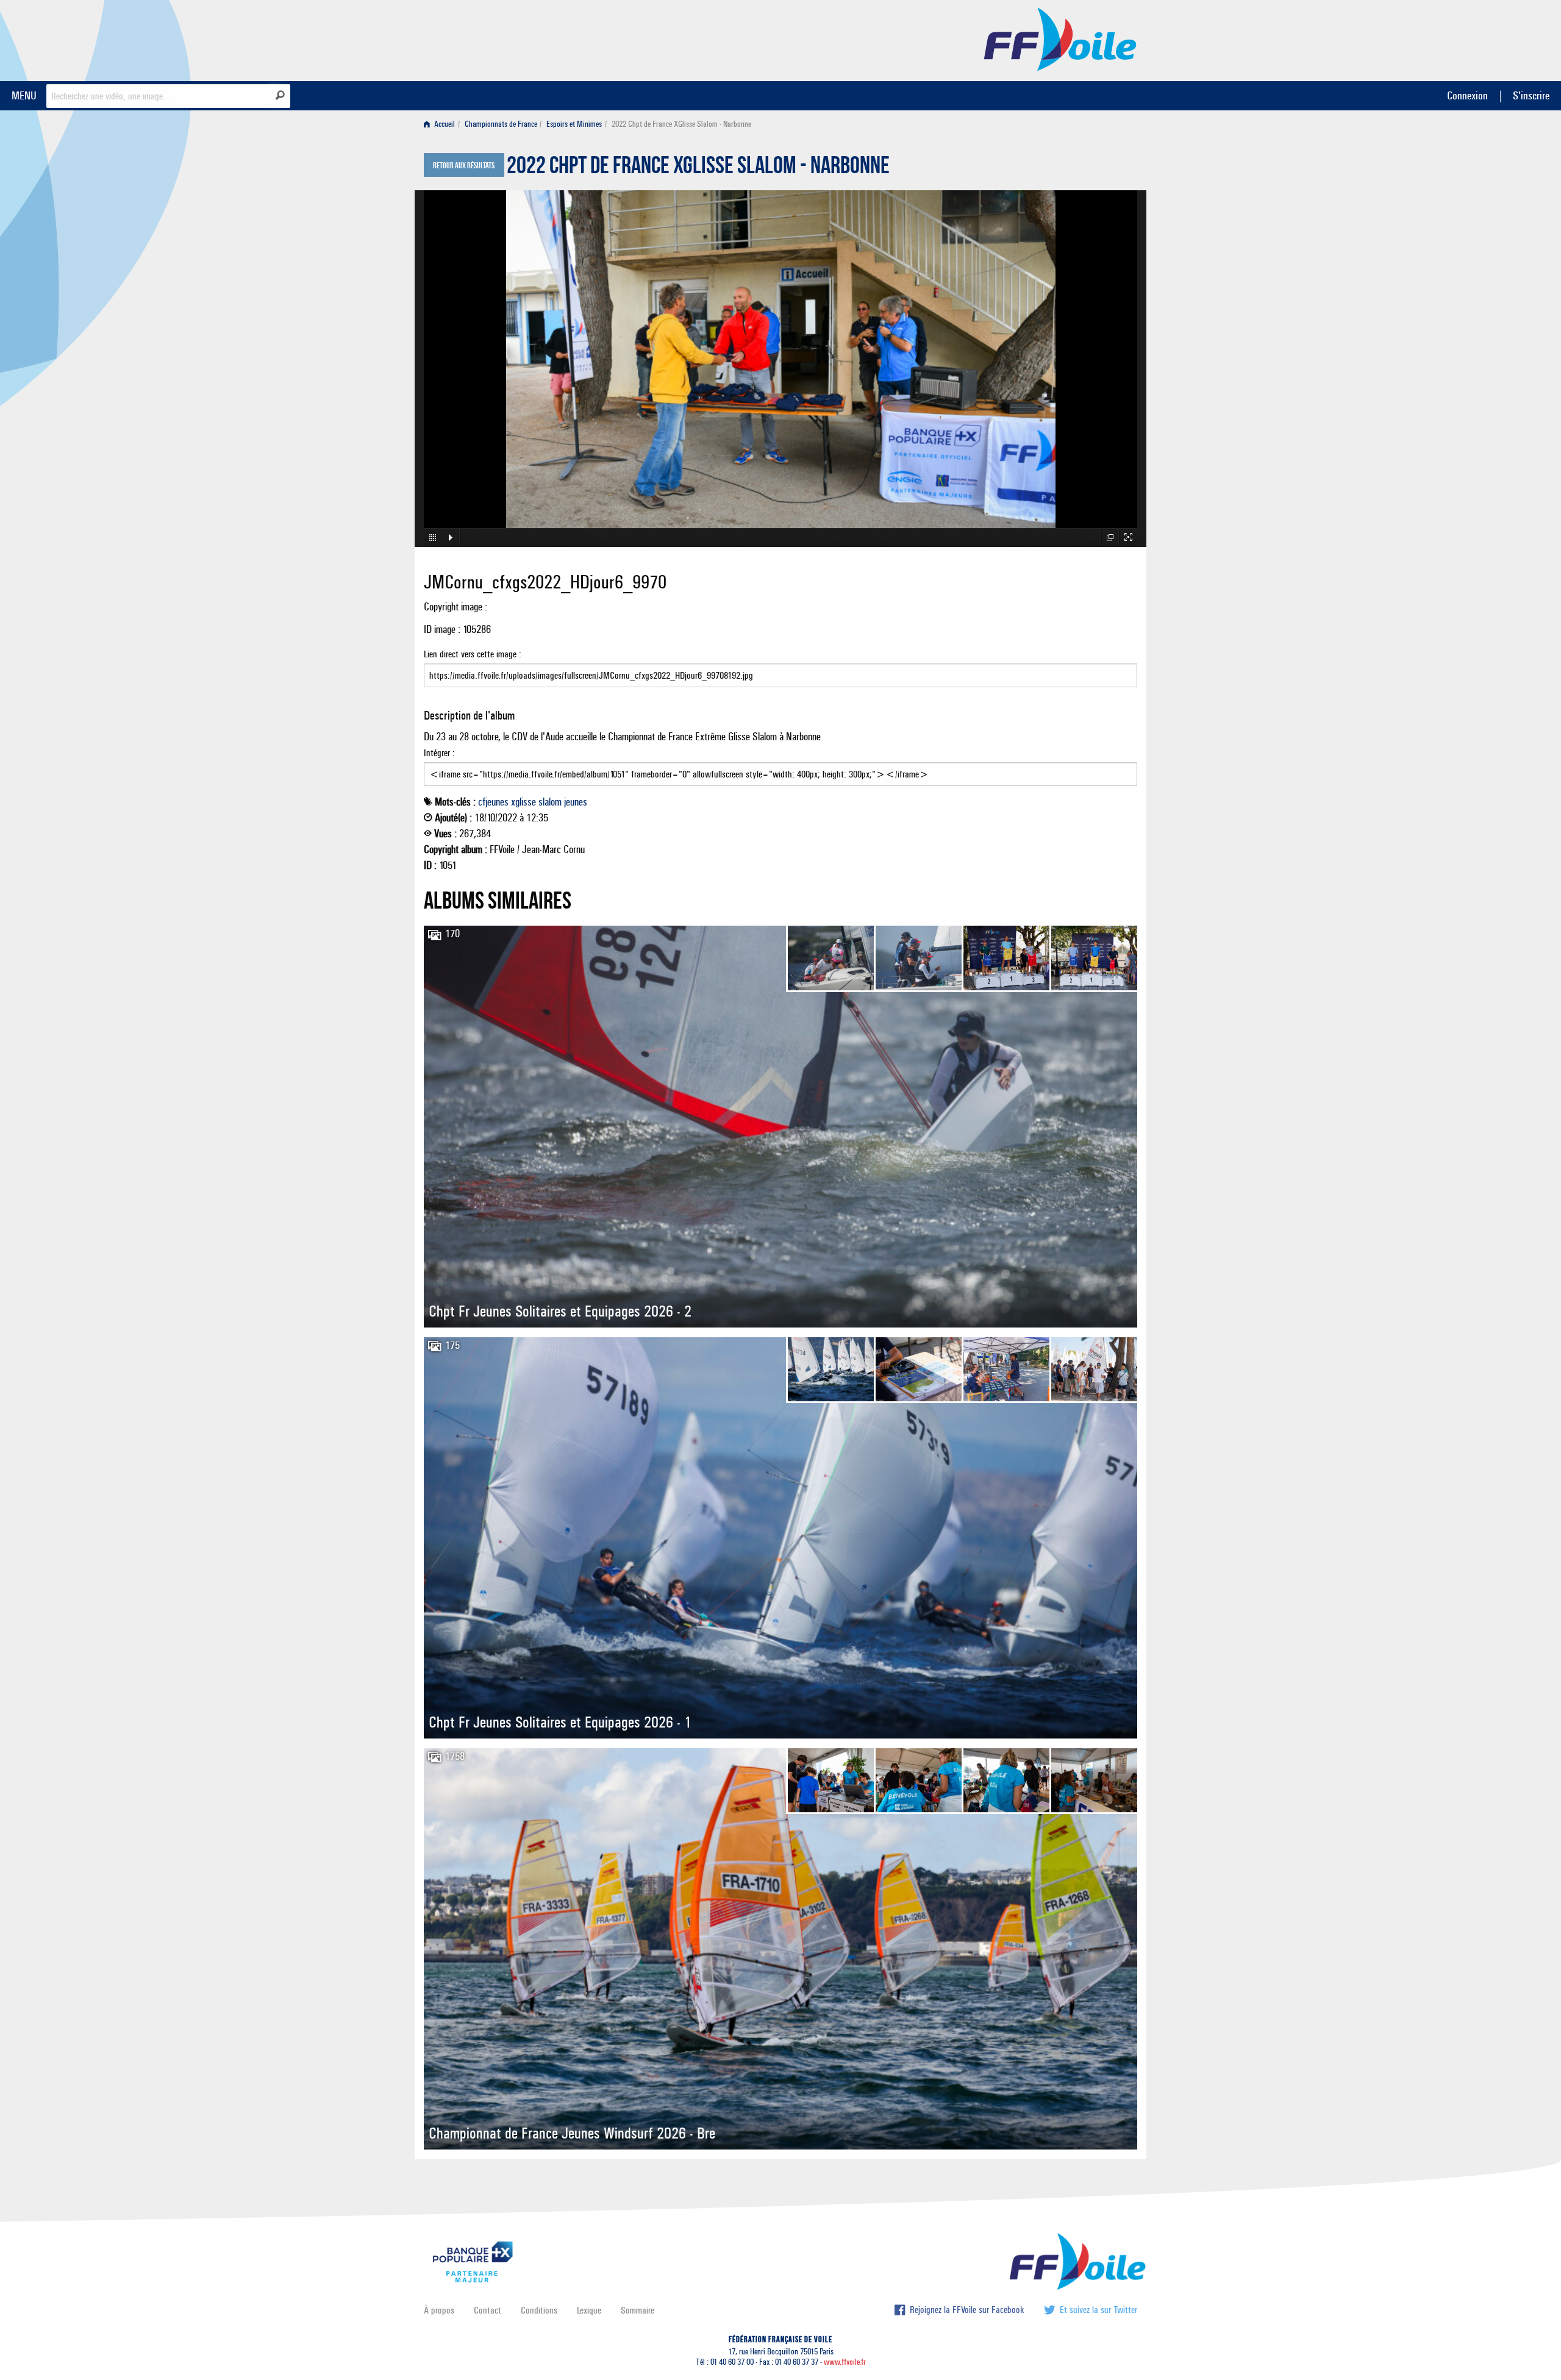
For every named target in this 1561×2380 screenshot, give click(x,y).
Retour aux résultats (464, 166)
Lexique (589, 2310)
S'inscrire (1531, 95)
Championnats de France (501, 124)
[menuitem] (442, 124)
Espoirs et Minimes (574, 124)
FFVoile (1060, 38)
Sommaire (638, 2310)
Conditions (539, 2310)
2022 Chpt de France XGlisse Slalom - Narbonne (698, 168)
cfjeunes (493, 802)
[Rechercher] (280, 95)
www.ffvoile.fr (845, 2362)
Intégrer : (439, 753)
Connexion (1467, 95)
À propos (439, 2310)
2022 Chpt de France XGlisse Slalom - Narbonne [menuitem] (681, 124)
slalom (550, 802)
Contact (488, 2310)
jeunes (576, 802)
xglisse (523, 802)
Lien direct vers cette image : (473, 654)
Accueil (444, 124)
